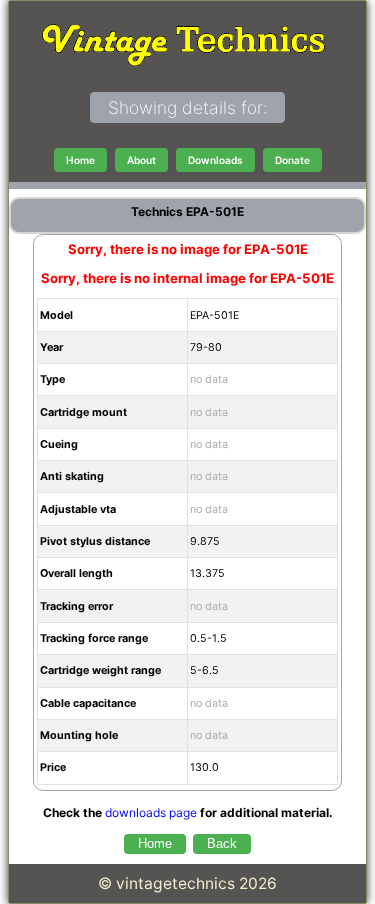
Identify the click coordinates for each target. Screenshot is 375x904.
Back (222, 844)
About (141, 160)
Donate (292, 160)
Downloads (215, 160)
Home (80, 160)
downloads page (151, 812)
